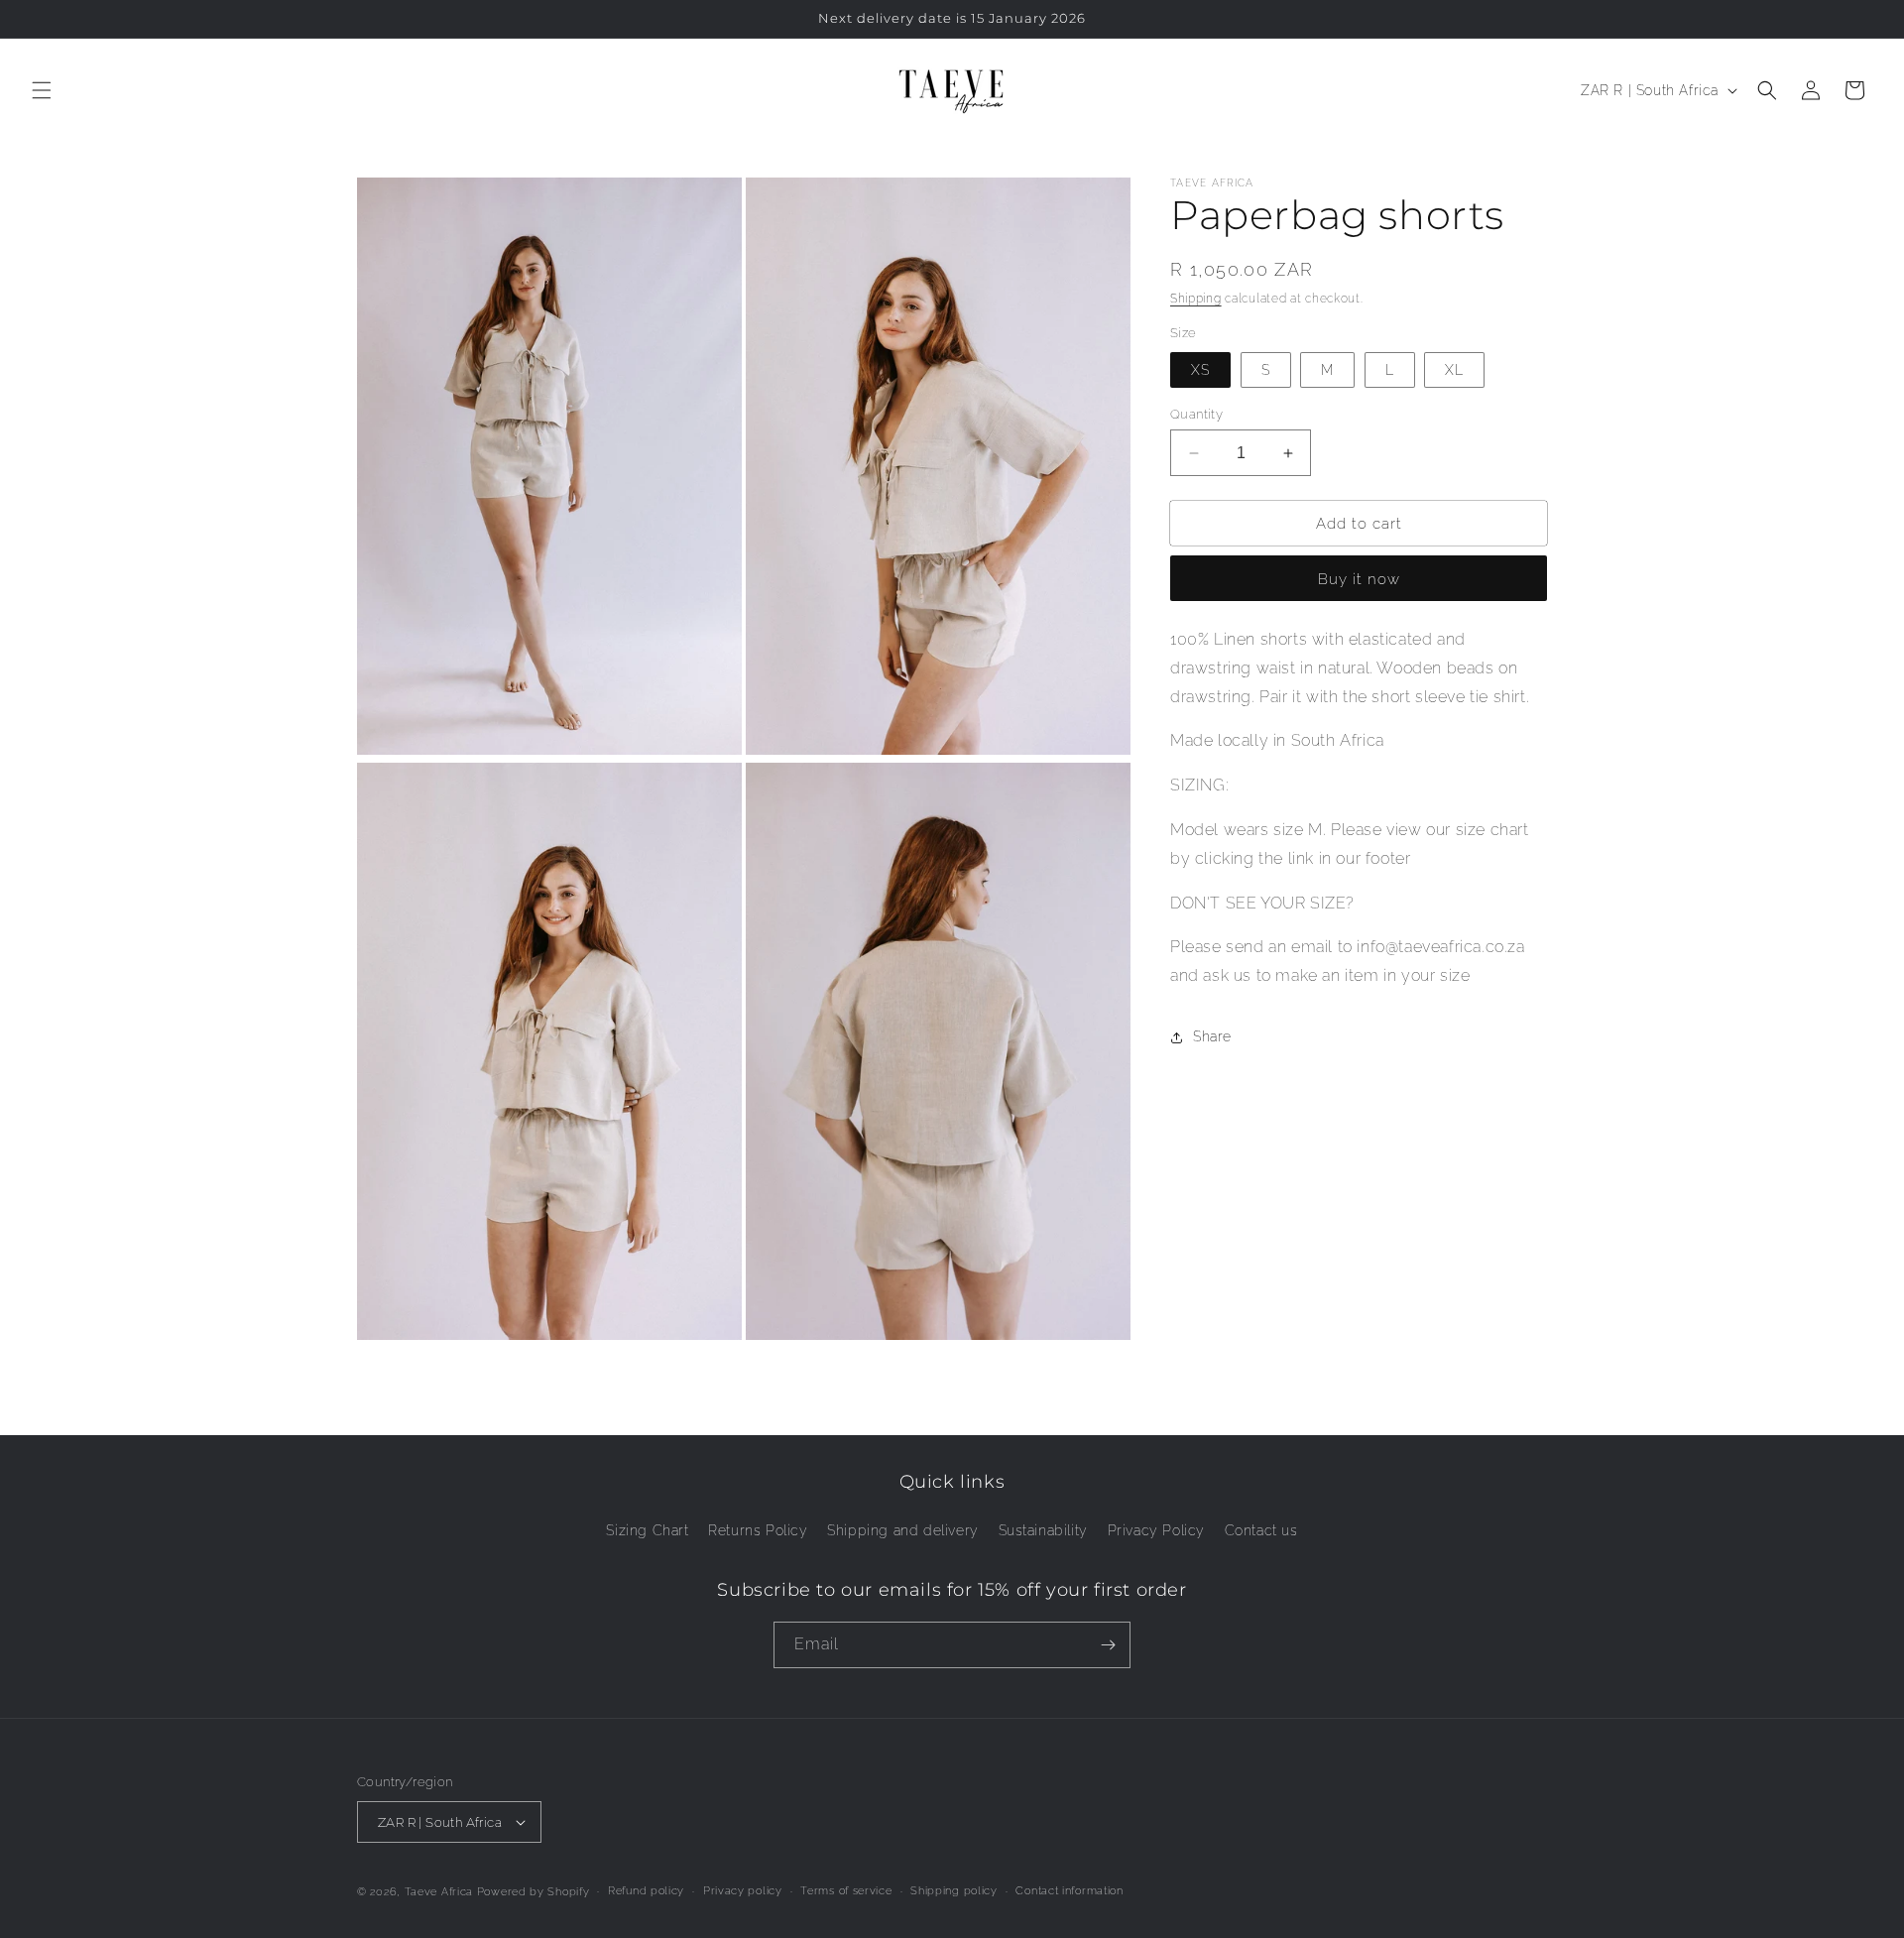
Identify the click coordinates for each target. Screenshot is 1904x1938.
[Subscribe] (1108, 1645)
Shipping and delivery (903, 1530)
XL (1454, 370)
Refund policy (646, 1891)
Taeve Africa (439, 1892)
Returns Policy (758, 1530)
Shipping (1196, 299)
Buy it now (1359, 579)
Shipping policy (954, 1891)
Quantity (1196, 414)
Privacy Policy (1156, 1530)
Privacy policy (743, 1891)
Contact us (1261, 1530)
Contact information (1069, 1891)
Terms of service (846, 1891)
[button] (42, 90)
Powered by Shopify (534, 1892)
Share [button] (1212, 1037)
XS (1200, 370)
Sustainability (1043, 1530)
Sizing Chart (647, 1530)
